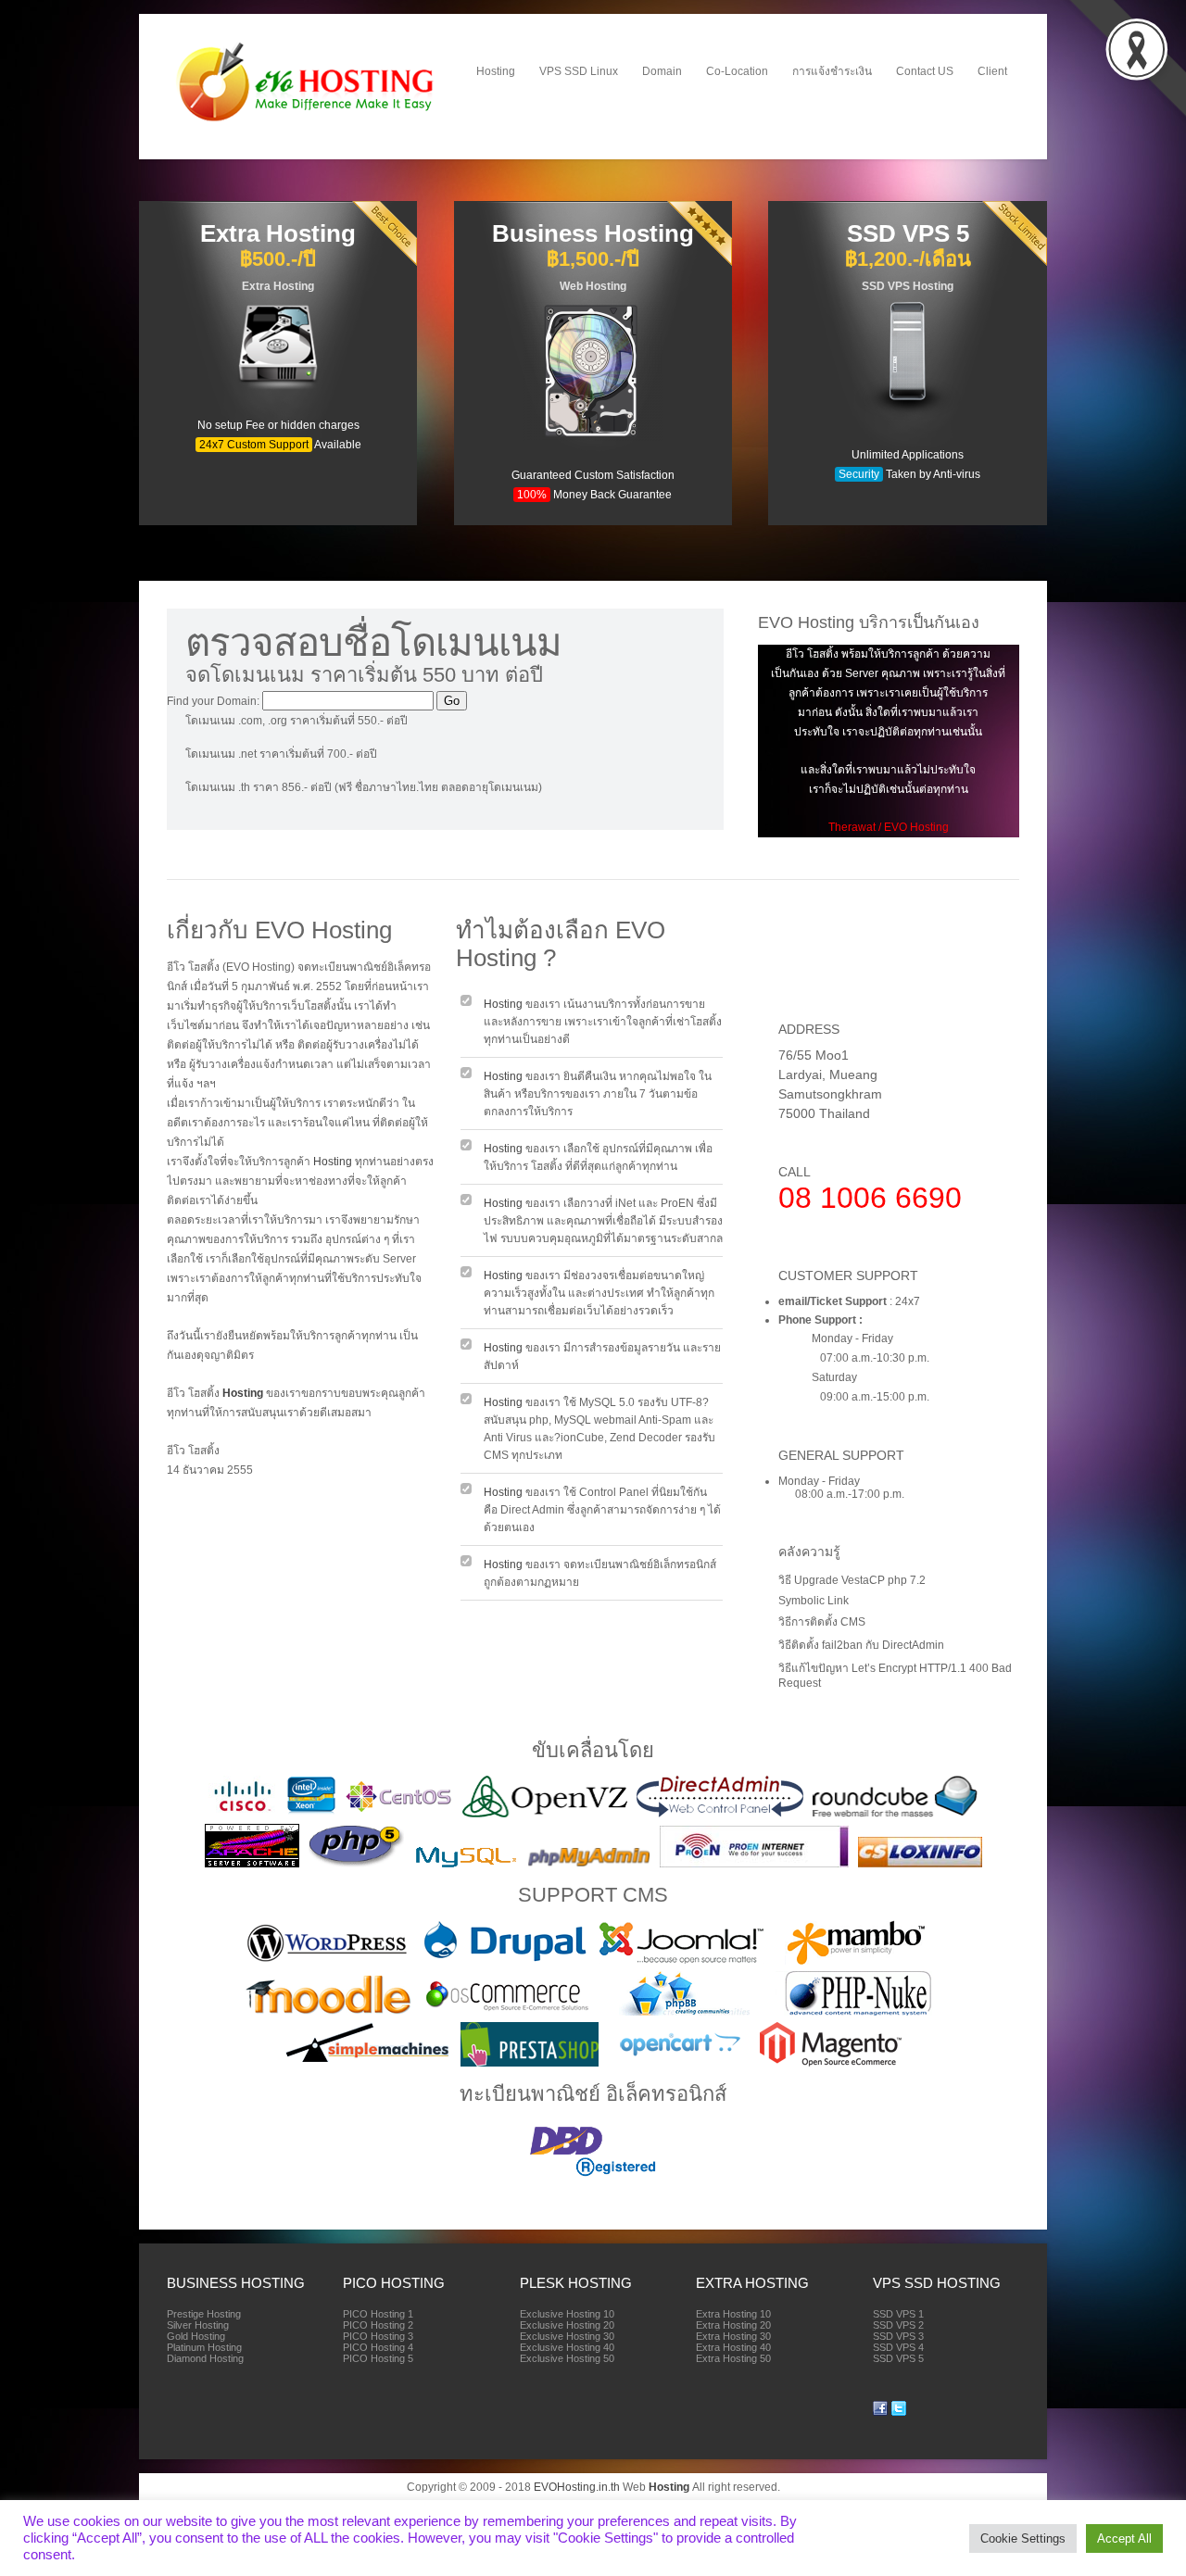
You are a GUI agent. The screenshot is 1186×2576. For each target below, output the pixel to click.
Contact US (925, 71)
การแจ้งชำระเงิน (832, 71)
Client (992, 71)
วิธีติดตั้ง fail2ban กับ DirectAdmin (861, 1645)
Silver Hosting (198, 2325)
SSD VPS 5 (898, 2358)
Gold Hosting (196, 2336)
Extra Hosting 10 (733, 2314)
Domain (662, 71)
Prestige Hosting (204, 2314)
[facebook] (880, 2412)
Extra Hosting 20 (733, 2325)
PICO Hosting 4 (378, 2347)
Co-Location (737, 71)
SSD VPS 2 (898, 2325)
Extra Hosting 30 (733, 2336)
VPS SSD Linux (579, 71)
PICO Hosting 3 (378, 2336)
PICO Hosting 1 (378, 2314)
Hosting (496, 71)
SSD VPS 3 (898, 2336)
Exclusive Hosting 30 (567, 2336)
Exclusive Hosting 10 (567, 2314)
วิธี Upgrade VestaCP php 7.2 (852, 1580)
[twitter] (899, 2412)
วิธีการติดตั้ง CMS (822, 1622)
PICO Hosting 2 (378, 2325)
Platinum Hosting (204, 2347)
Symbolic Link (814, 1601)
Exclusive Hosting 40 (567, 2347)
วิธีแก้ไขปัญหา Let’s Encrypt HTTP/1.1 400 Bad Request (895, 1676)
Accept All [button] (1124, 2538)
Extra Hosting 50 (733, 2358)
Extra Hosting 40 (733, 2347)
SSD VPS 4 (898, 2347)
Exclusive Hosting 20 (567, 2325)
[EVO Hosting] (308, 121)
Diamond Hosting (205, 2358)
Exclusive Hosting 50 (567, 2358)
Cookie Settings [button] (1023, 2538)
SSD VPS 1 (898, 2314)
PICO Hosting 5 (378, 2358)
